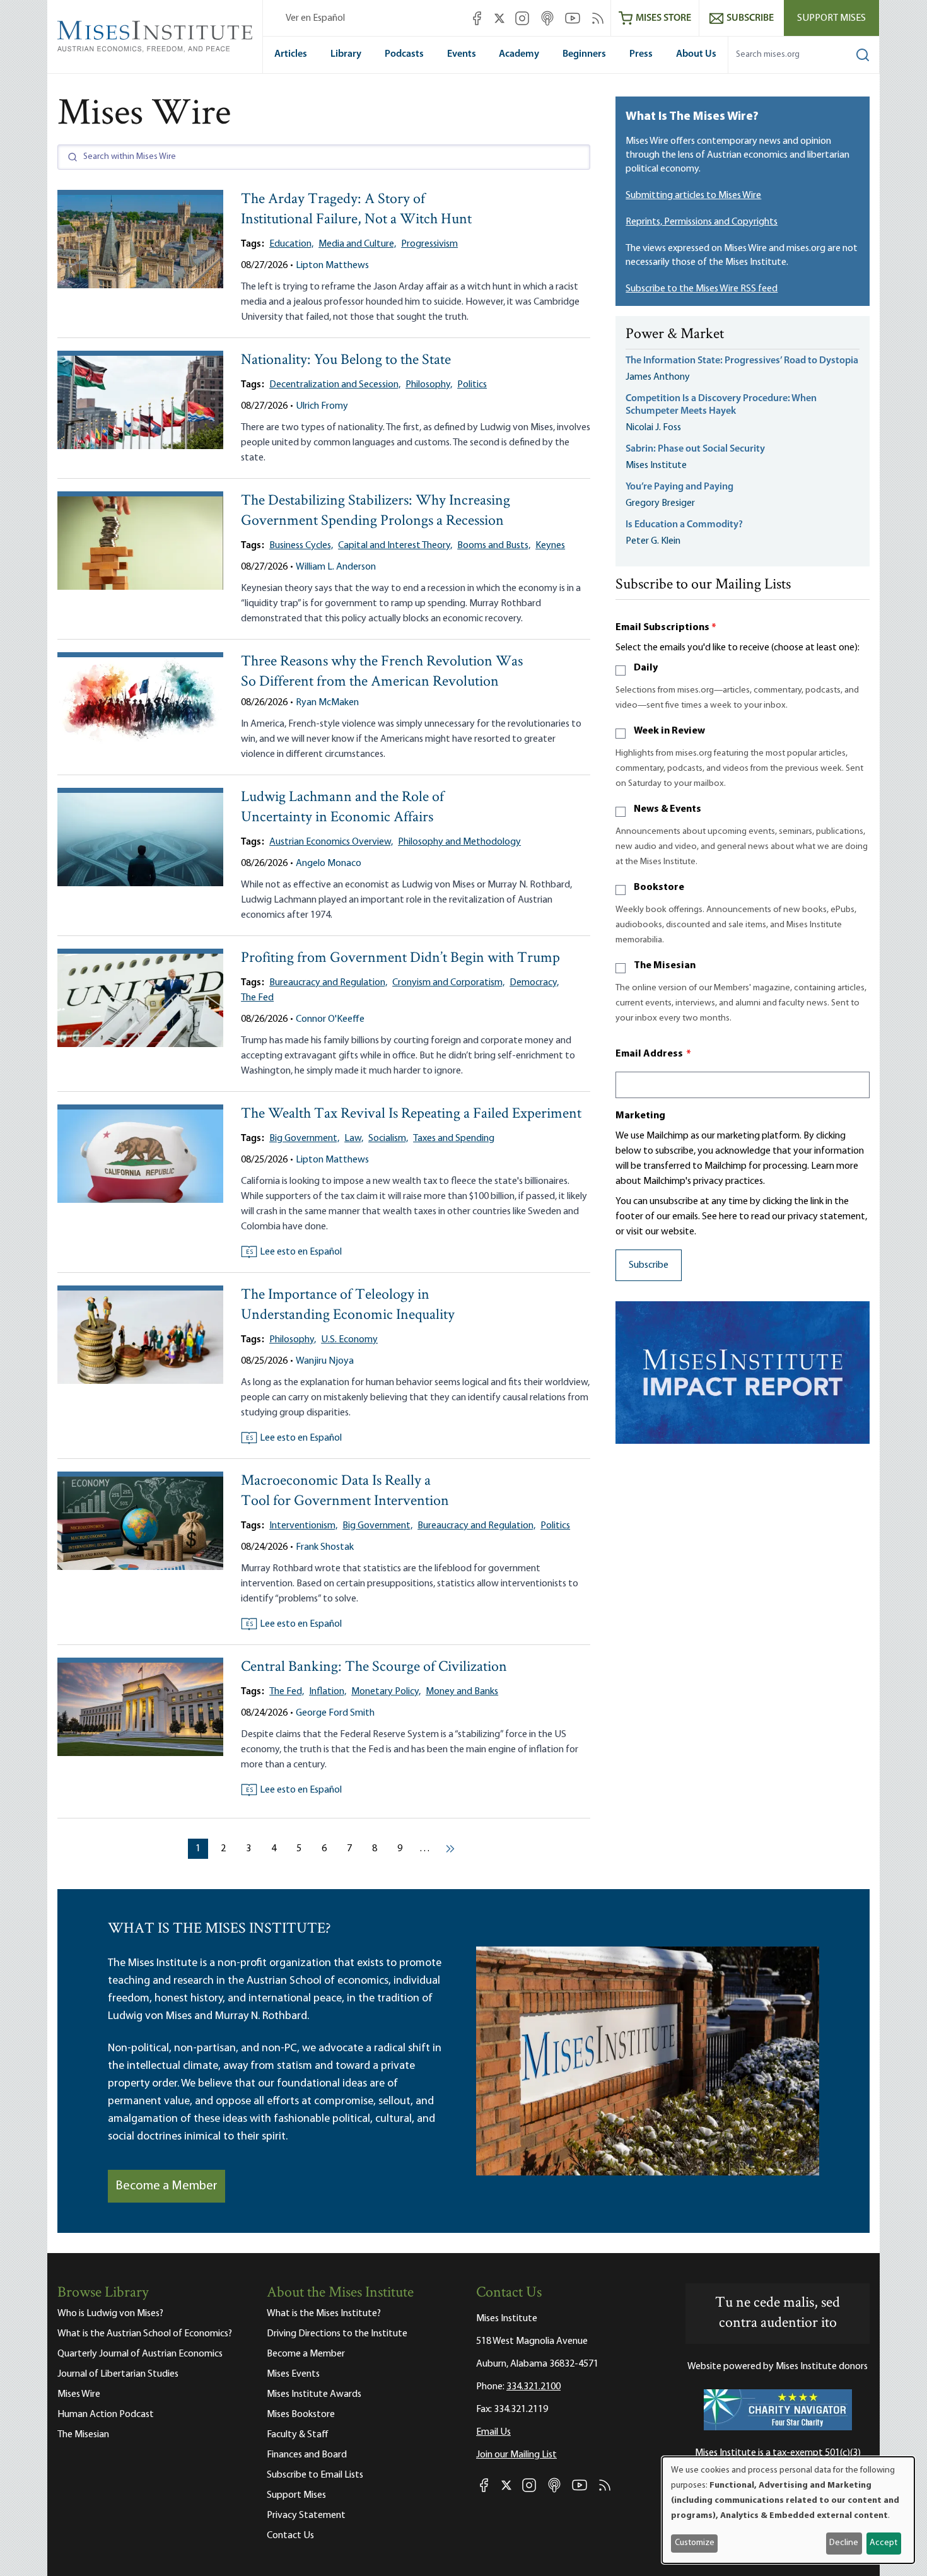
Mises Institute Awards (314, 2394)
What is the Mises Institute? (324, 2314)
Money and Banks (462, 1692)
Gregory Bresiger (660, 503)
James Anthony (658, 377)
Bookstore (659, 887)
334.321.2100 (533, 2387)
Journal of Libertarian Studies (118, 2374)
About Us (696, 54)
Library (346, 54)
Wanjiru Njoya (325, 1361)
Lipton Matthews (332, 266)
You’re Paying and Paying (679, 487)
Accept (883, 2543)
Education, (291, 244)
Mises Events (293, 2374)
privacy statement (826, 1217)
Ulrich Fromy (322, 406)
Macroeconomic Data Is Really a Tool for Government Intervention (345, 1491)
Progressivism (429, 244)
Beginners (584, 54)
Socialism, (388, 1139)
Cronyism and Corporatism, (448, 983)
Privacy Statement (306, 2515)
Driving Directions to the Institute (337, 2334)
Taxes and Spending (454, 1139)
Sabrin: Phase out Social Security (696, 449)
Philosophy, (429, 385)
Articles (291, 54)
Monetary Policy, (386, 1692)
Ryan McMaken (327, 703)
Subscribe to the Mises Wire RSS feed (702, 289)
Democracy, (534, 983)
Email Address (653, 1054)
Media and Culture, (357, 244)
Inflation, (328, 1692)
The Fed (257, 998)
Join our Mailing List (516, 2455)
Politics (472, 385)
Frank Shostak (325, 1547)
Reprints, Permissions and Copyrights (702, 222)
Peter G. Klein (653, 541)
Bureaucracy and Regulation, (328, 983)
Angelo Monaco (329, 864)
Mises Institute (656, 465)
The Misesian (665, 966)
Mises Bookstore (301, 2415)
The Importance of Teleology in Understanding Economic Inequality (348, 1305)
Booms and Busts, (494, 546)
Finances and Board (307, 2455)
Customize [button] (695, 2543)
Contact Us (290, 2536)
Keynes (550, 546)
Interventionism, (303, 1526)
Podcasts (404, 54)
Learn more (835, 1166)
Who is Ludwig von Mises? (110, 2314)
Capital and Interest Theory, (395, 546)
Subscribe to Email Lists (315, 2475)
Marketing (640, 1116)
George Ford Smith (335, 1713)
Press (641, 54)
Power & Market (675, 335)
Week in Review (669, 731)
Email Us (493, 2432)
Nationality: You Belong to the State (346, 360)
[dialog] (788, 2510)
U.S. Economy (349, 1340)
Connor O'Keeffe (330, 1019)
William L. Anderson (336, 567)
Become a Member (166, 2186)
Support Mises (831, 18)
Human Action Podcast (106, 2415)
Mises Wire (79, 2394)
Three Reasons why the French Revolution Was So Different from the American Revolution (382, 672)
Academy (519, 54)
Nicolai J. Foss (653, 428)
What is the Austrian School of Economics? (145, 2334)
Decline (844, 2543)
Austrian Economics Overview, (331, 842)
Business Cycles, (301, 546)
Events (462, 54)
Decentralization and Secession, (335, 385)
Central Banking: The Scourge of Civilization (374, 1667)
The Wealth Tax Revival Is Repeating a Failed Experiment (411, 1114)
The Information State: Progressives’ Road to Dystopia (742, 361)
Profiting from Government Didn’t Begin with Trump (400, 958)
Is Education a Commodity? (684, 525)
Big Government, (304, 1139)
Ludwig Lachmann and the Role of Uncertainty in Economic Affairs (342, 808)
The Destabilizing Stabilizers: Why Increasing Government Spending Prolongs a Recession (376, 511)
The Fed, (287, 1692)
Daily (646, 668)
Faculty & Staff (298, 2435)
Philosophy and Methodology (459, 842)
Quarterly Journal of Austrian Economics (140, 2354)
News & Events (668, 809)
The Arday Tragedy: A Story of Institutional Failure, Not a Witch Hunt (356, 210)
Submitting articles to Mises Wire (693, 196)
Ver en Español (315, 18)
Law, (354, 1139)
